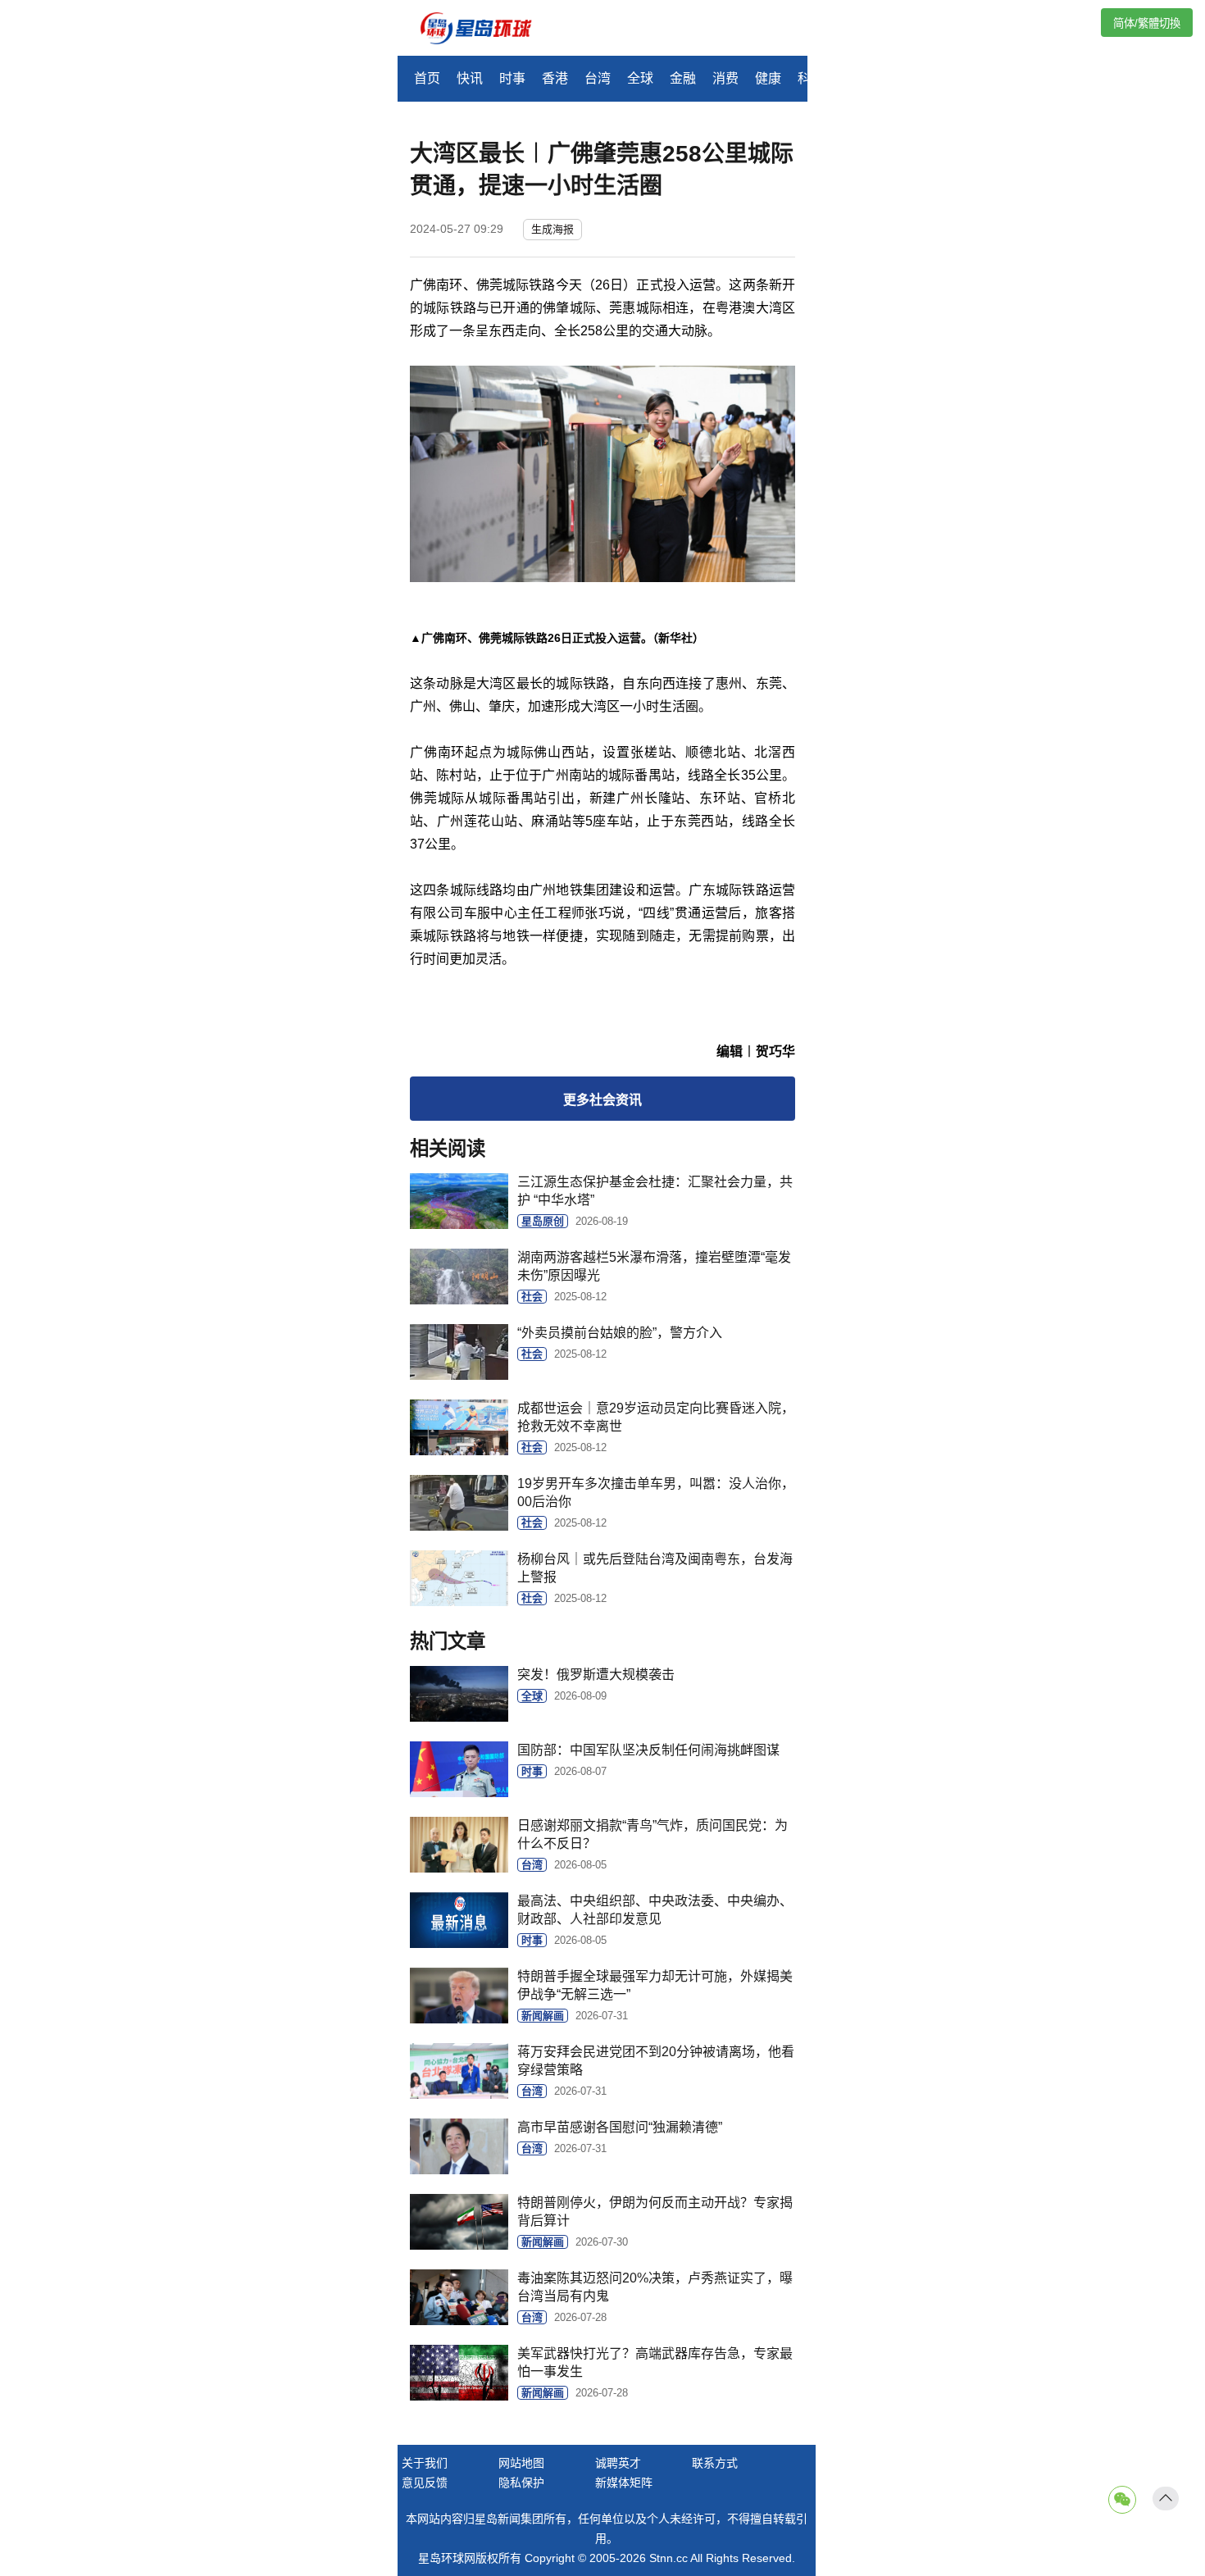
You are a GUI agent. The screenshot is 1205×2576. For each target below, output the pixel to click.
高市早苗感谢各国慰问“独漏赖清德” (620, 2127)
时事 (512, 78)
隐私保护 (521, 2483)
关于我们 (425, 2463)
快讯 (470, 78)
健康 (768, 78)
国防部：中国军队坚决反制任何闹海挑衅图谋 (648, 1750)
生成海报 (552, 229)
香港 (555, 78)
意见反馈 (425, 2483)
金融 (683, 78)
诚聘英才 (618, 2463)
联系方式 (715, 2463)
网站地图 (521, 2463)
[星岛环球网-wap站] (486, 30)
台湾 (598, 78)
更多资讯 (602, 1100)
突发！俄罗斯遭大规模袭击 (596, 1675)
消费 (725, 78)
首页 (427, 78)
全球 (640, 78)
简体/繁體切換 (1147, 23)
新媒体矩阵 (624, 2483)
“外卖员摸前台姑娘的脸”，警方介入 (620, 1333)
